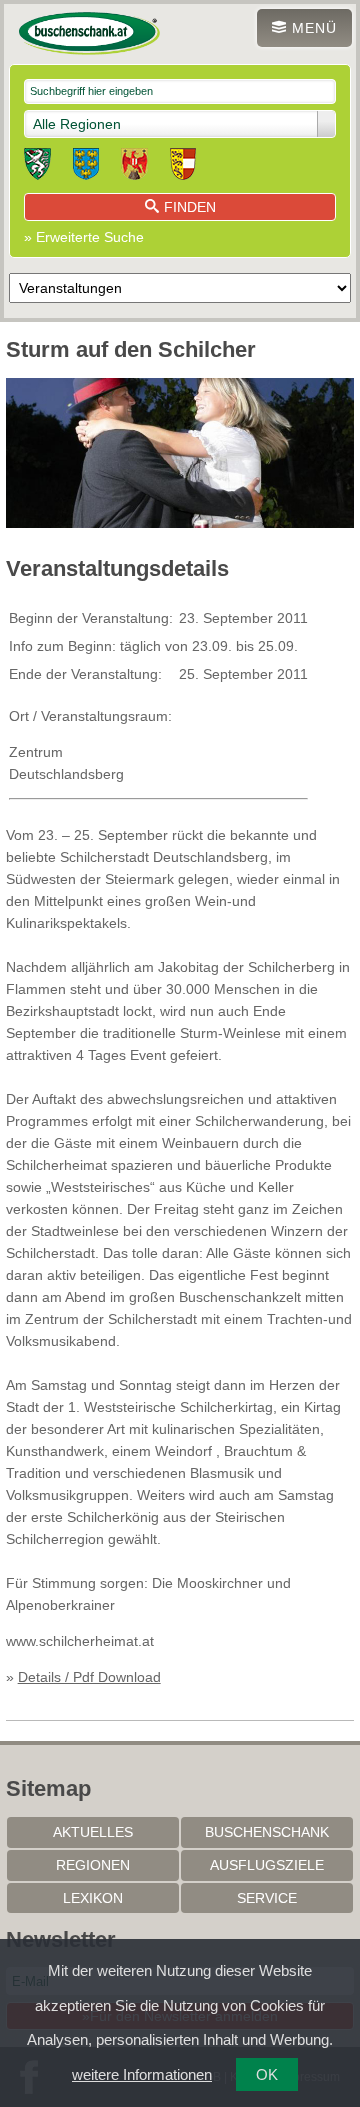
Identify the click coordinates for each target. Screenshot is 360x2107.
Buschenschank (267, 1832)
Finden (190, 207)
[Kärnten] (183, 167)
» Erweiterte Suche (84, 237)
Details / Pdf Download (89, 1677)
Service (267, 1898)
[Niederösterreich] (86, 167)
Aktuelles (93, 1832)
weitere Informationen (142, 2074)
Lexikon (93, 1898)
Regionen (93, 1865)
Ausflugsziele (267, 1865)
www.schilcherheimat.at (80, 1641)
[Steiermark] (37, 167)
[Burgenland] (134, 167)
